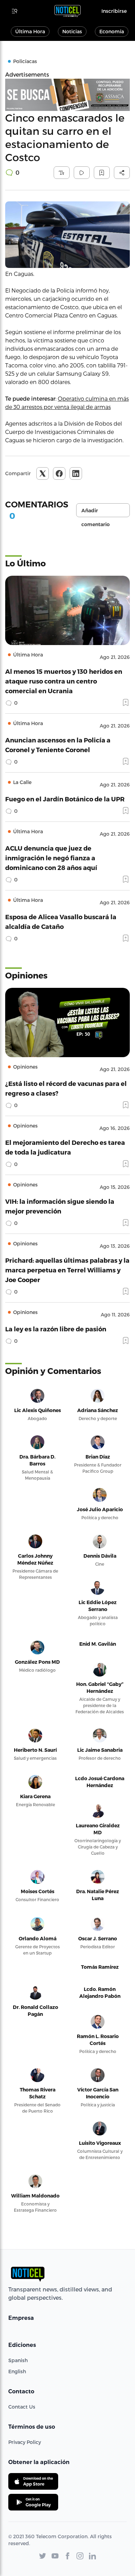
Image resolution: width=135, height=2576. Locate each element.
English (17, 2371)
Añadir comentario (96, 512)
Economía (112, 31)
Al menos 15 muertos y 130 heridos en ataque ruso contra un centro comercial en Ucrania (64, 681)
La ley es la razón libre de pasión (56, 1329)
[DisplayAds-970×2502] (67, 95)
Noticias (72, 31)
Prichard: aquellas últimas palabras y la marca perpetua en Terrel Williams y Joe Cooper (67, 1270)
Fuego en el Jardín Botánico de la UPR (65, 799)
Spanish (18, 2360)
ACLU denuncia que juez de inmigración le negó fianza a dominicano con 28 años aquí (51, 858)
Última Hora (30, 31)
